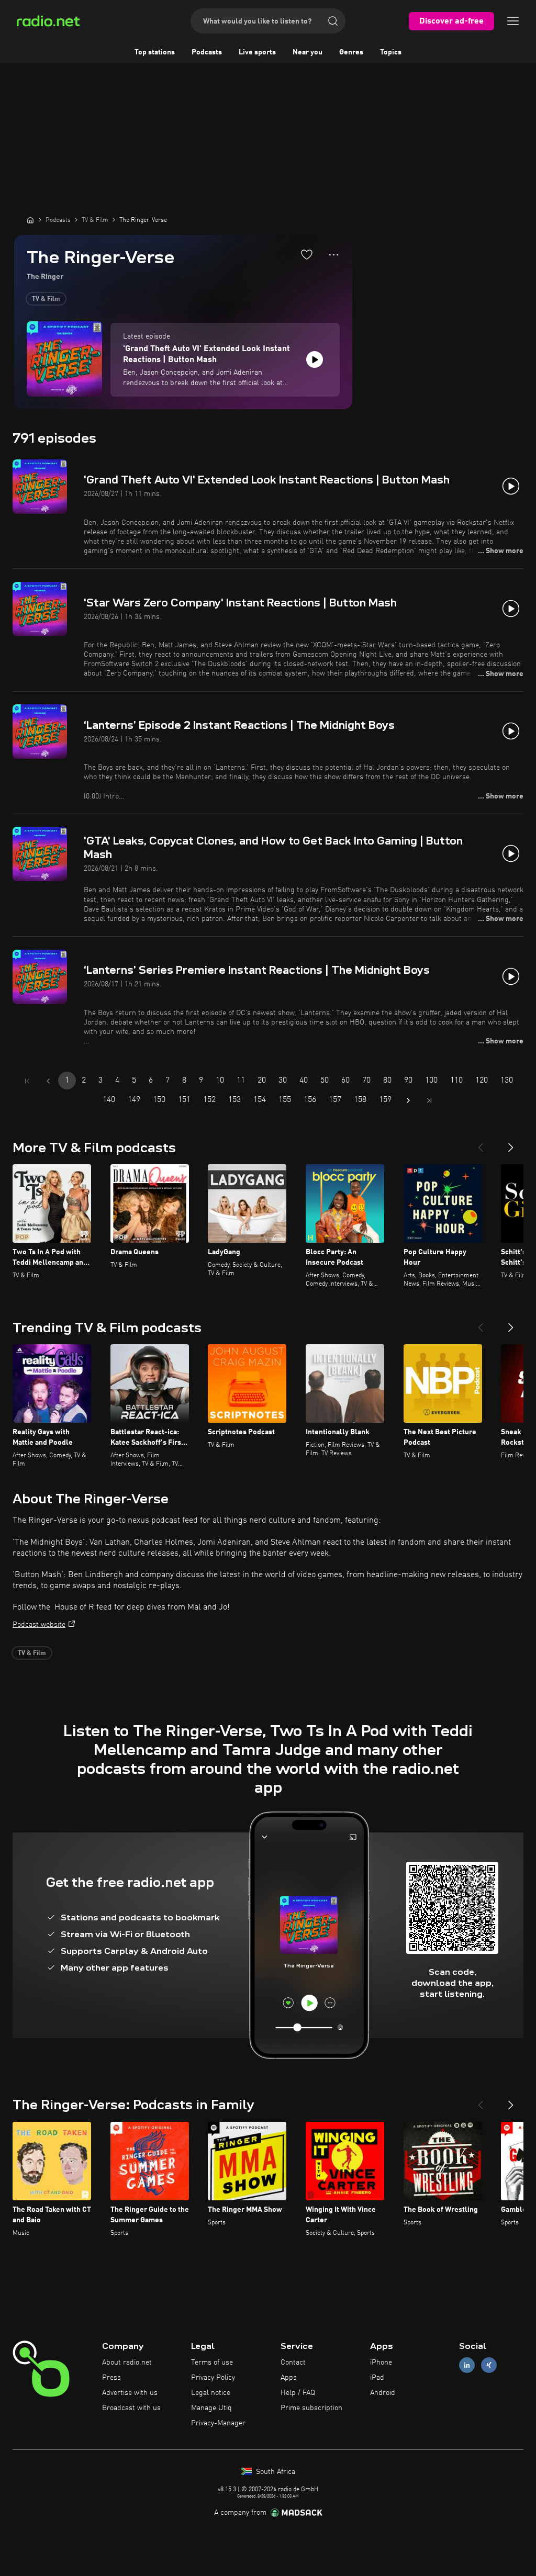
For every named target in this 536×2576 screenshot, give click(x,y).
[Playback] (315, 359)
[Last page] (429, 1100)
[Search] (333, 21)
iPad (377, 2378)
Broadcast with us (131, 2408)
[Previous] (481, 1143)
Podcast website (39, 1625)
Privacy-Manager (218, 2423)
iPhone (381, 2363)
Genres (351, 52)
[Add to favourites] (307, 254)
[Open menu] (513, 21)
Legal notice (211, 2393)
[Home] (30, 220)
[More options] (334, 255)
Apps (289, 2378)
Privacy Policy (213, 2378)
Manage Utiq (211, 2408)
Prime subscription (311, 2408)
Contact (293, 2363)
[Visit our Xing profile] (489, 2365)
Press (111, 2378)
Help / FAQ (298, 2393)
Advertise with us (130, 2393)
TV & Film (46, 299)
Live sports (257, 52)
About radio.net (127, 2363)
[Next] (511, 1143)
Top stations (155, 52)
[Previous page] (48, 1081)
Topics (391, 52)
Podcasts (207, 52)
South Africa (275, 2472)
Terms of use (212, 2363)
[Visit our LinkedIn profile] (467, 2365)
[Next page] (408, 1100)
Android (383, 2393)
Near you (308, 52)
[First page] (27, 1081)
